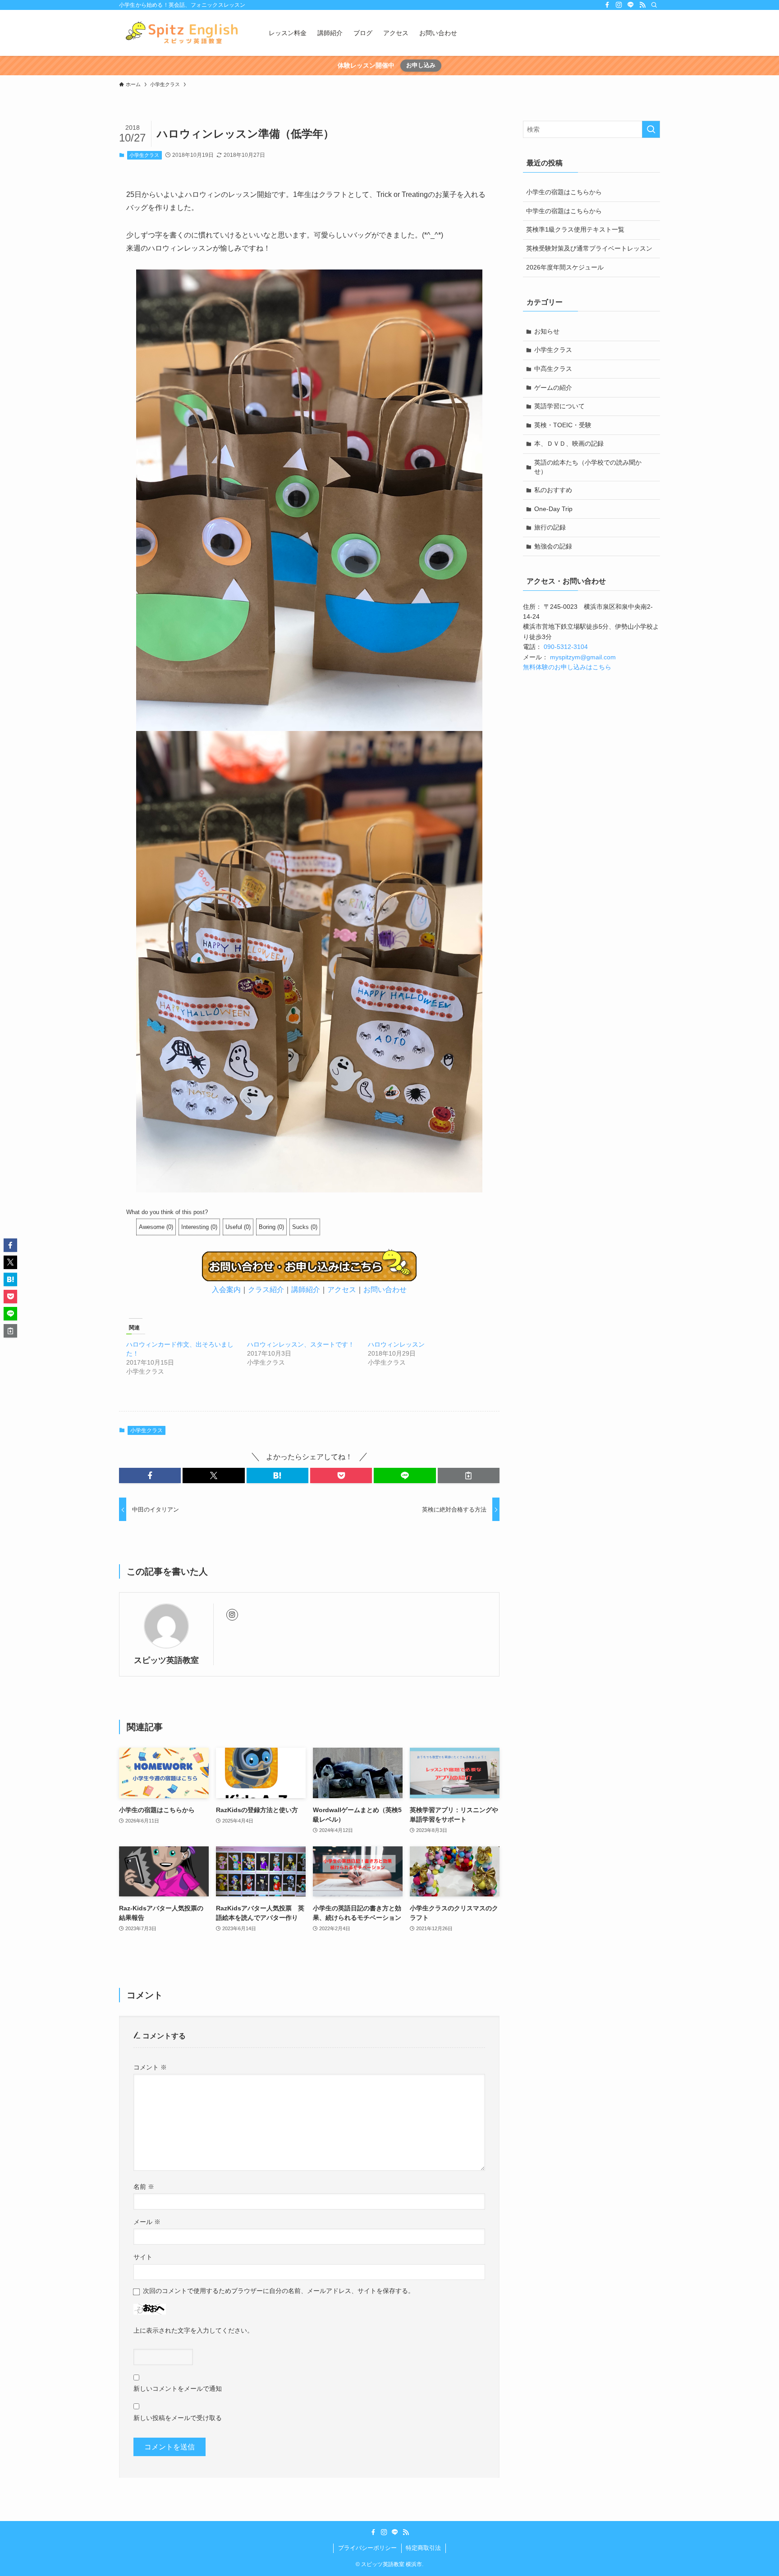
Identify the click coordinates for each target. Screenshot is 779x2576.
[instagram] (619, 5)
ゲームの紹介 (553, 388)
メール (147, 2222)
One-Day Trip (553, 509)
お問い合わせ (385, 1290)
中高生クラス (553, 369)
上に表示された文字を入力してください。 (193, 2330)
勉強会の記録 (553, 546)
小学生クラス (144, 155)
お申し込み (421, 65)
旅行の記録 (550, 527)
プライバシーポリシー (367, 2548)
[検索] (654, 5)
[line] (631, 5)
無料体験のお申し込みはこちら (567, 667)
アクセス (342, 1290)
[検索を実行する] (651, 129)
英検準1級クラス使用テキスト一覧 (575, 229)
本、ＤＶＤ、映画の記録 (569, 443)
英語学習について (559, 406)
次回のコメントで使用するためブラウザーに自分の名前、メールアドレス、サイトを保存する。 (279, 2291)
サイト (143, 2257)
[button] (150, 1475)
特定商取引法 (423, 2548)
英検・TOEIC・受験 (563, 425)
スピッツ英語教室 (166, 1660)
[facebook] (607, 5)
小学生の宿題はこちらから (564, 192)
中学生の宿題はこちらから (564, 211)
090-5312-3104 (566, 647)
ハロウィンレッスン (396, 1344)
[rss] (642, 5)
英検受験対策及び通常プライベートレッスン (589, 248)
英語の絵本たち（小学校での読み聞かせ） (588, 467)
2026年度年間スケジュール (565, 267)
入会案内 (226, 1290)
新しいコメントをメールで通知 (178, 2389)
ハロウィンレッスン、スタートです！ (301, 1344)
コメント (150, 2067)
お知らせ (547, 331)
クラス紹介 (266, 1290)
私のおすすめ (553, 490)
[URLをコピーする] (469, 1475)
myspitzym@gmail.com (583, 657)
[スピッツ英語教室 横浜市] (182, 33)
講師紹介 (306, 1290)
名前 (144, 2187)
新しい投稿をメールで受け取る (178, 2418)
